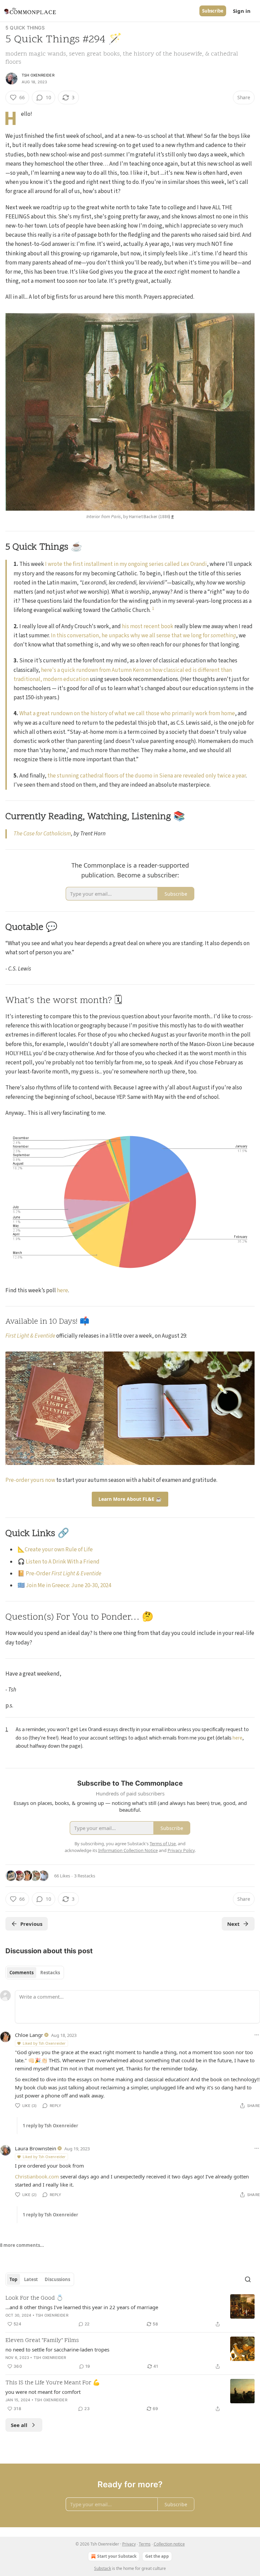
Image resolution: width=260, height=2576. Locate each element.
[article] (130, 2311)
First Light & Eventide (30, 1336)
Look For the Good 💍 (34, 2298)
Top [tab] (13, 2279)
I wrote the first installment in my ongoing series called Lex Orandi (126, 564)
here (62, 1291)
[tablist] (35, 1973)
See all (19, 2425)
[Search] (248, 2279)
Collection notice (169, 2544)
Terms (145, 2544)
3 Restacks (85, 1876)
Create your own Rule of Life (59, 1550)
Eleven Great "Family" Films (42, 2341)
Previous (31, 1924)
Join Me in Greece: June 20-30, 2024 (68, 1585)
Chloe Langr (29, 2035)
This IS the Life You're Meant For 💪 (53, 2383)
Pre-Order (39, 1574)
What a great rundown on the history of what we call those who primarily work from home (127, 714)
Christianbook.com (37, 2176)
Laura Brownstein (36, 2148)
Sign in (242, 11)
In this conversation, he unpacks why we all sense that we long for (131, 636)
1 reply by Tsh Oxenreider (50, 2126)
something (223, 636)
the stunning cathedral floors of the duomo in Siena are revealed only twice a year (147, 776)
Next (233, 1924)
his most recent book (148, 626)
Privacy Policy (181, 1850)
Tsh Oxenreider (38, 75)
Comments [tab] (21, 1973)
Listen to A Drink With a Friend (63, 1562)
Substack (103, 2568)
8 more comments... (22, 2245)
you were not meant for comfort (43, 2392)
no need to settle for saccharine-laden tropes (57, 2349)
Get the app (157, 2556)
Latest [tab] (31, 2279)
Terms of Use (163, 1844)
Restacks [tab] (50, 1973)
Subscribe (213, 11)
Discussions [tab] (57, 2279)
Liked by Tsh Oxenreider (44, 2043)
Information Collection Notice (128, 1850)
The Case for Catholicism (42, 834)
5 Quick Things (25, 28)
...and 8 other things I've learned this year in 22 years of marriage (82, 2307)
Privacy (129, 2544)
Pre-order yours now (30, 1480)
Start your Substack (117, 2556)
